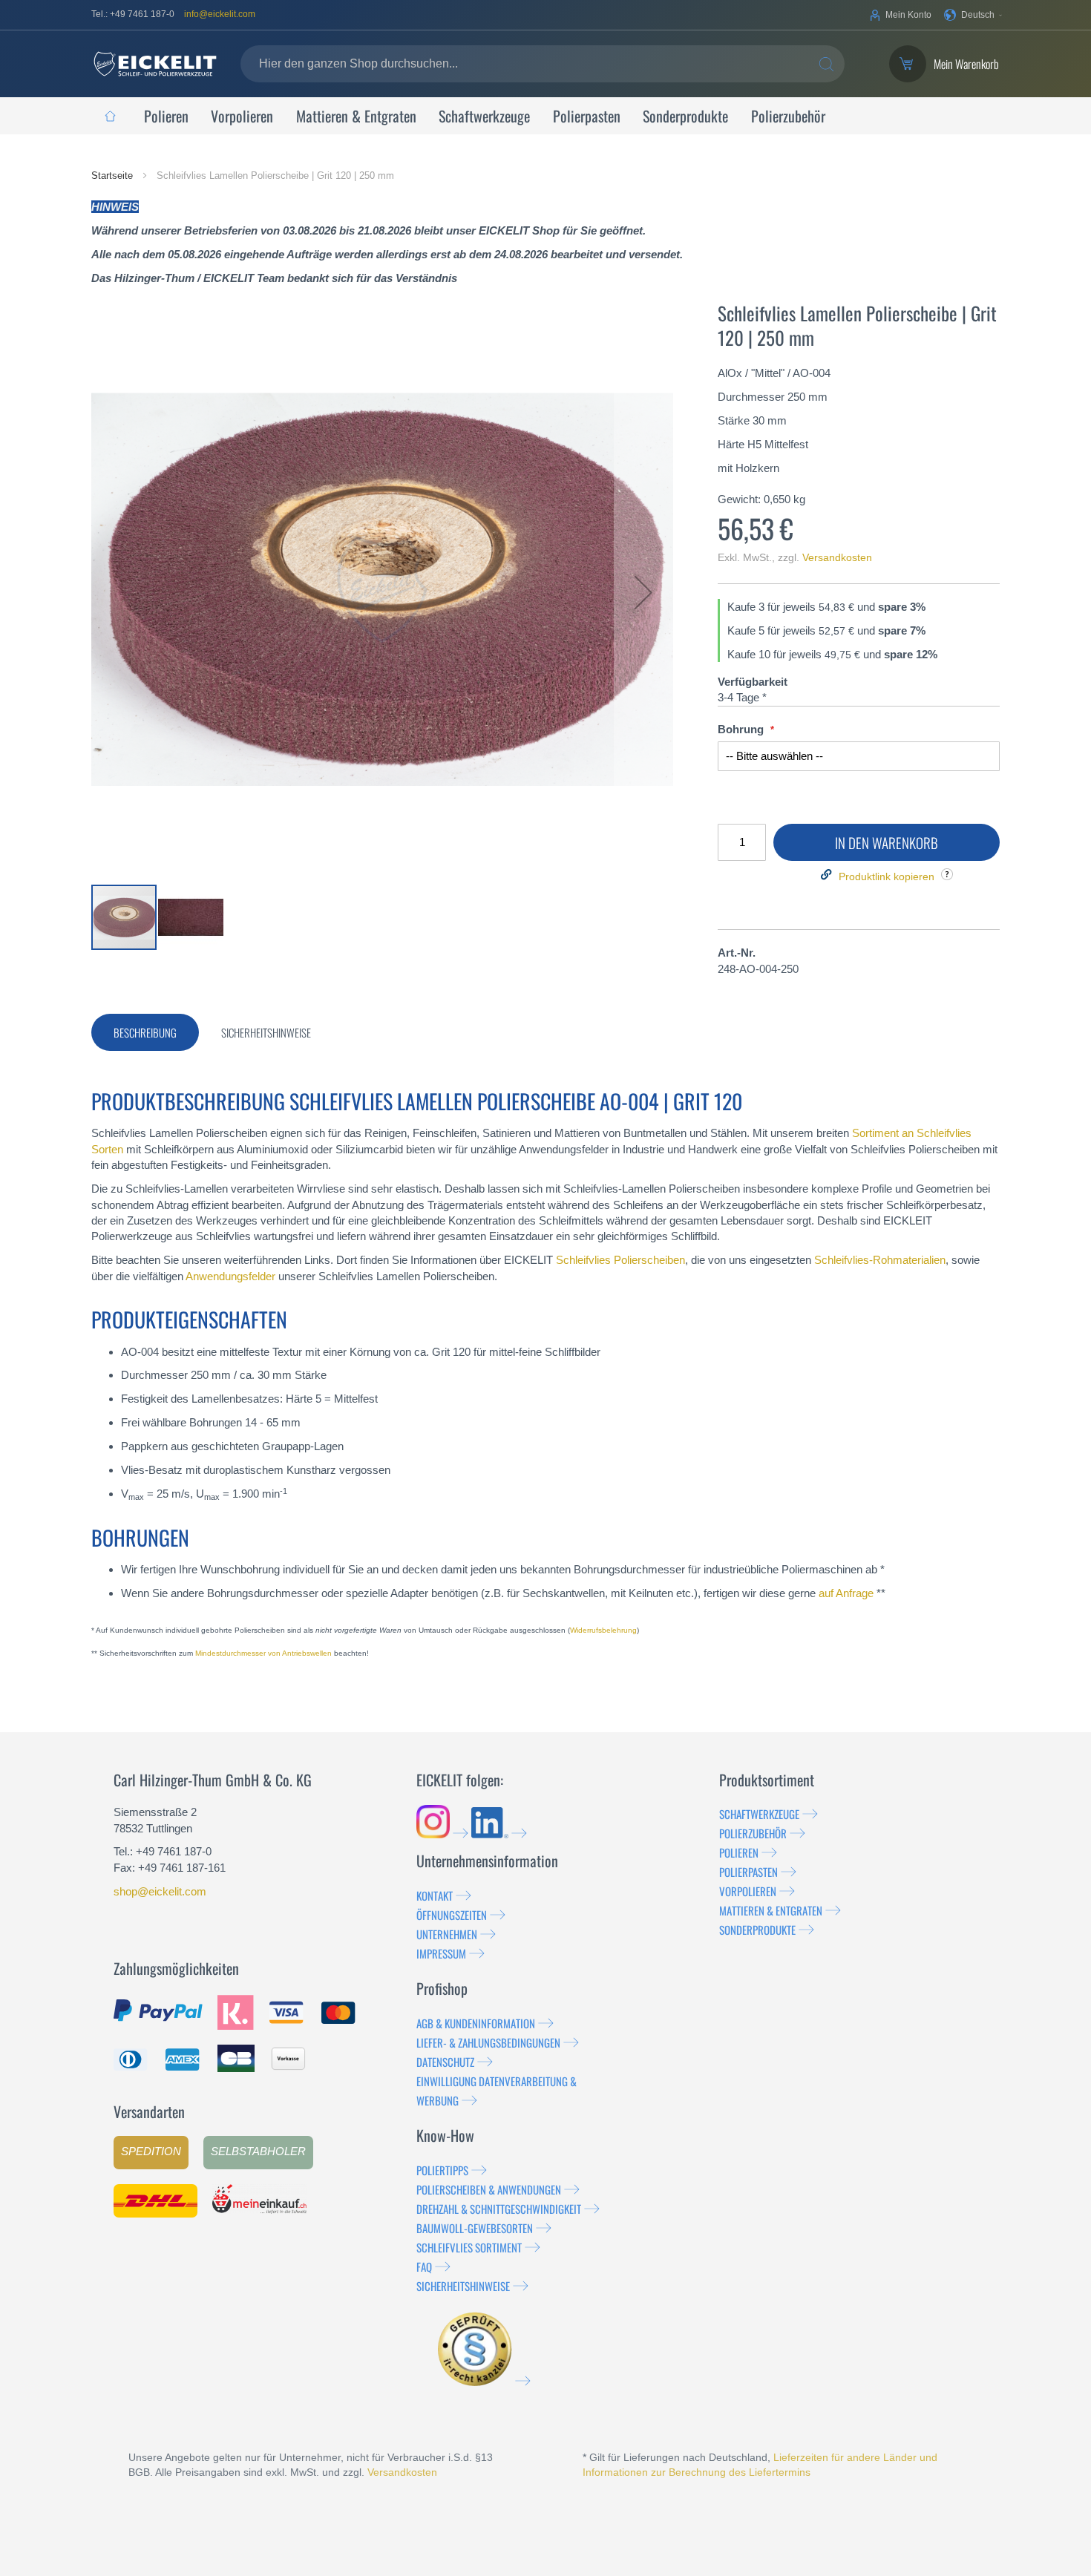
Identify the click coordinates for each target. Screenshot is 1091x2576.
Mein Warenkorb (966, 64)
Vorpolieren (748, 1891)
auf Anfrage (846, 1593)
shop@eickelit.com (160, 1891)
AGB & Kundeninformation (476, 2023)
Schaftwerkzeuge (759, 1814)
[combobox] (543, 64)
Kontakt (435, 1895)
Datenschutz (445, 2062)
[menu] (545, 116)
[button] (973, 15)
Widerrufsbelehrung (603, 1630)
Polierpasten (748, 1872)
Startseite (114, 176)
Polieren (739, 1852)
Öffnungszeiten (452, 1915)
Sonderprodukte (757, 1930)
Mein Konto (908, 15)
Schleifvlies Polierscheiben (620, 1260)
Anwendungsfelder (230, 1276)
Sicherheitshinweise (463, 2286)
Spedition (151, 2151)
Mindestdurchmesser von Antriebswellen (263, 1653)
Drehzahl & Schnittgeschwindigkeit (499, 2209)
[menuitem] (110, 116)
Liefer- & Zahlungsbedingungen (488, 2042)
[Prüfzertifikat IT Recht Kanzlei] (484, 2381)
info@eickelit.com (220, 14)
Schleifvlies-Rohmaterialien (880, 1260)
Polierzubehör (753, 1833)
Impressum (441, 1953)
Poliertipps (442, 2170)
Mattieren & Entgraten (771, 1910)
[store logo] (155, 64)
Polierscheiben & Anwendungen (489, 2189)
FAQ (424, 2267)
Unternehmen (447, 1934)
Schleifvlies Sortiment (469, 2247)
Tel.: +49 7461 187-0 (133, 14)
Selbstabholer (258, 2151)
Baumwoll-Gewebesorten (475, 2228)
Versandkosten (837, 557)
